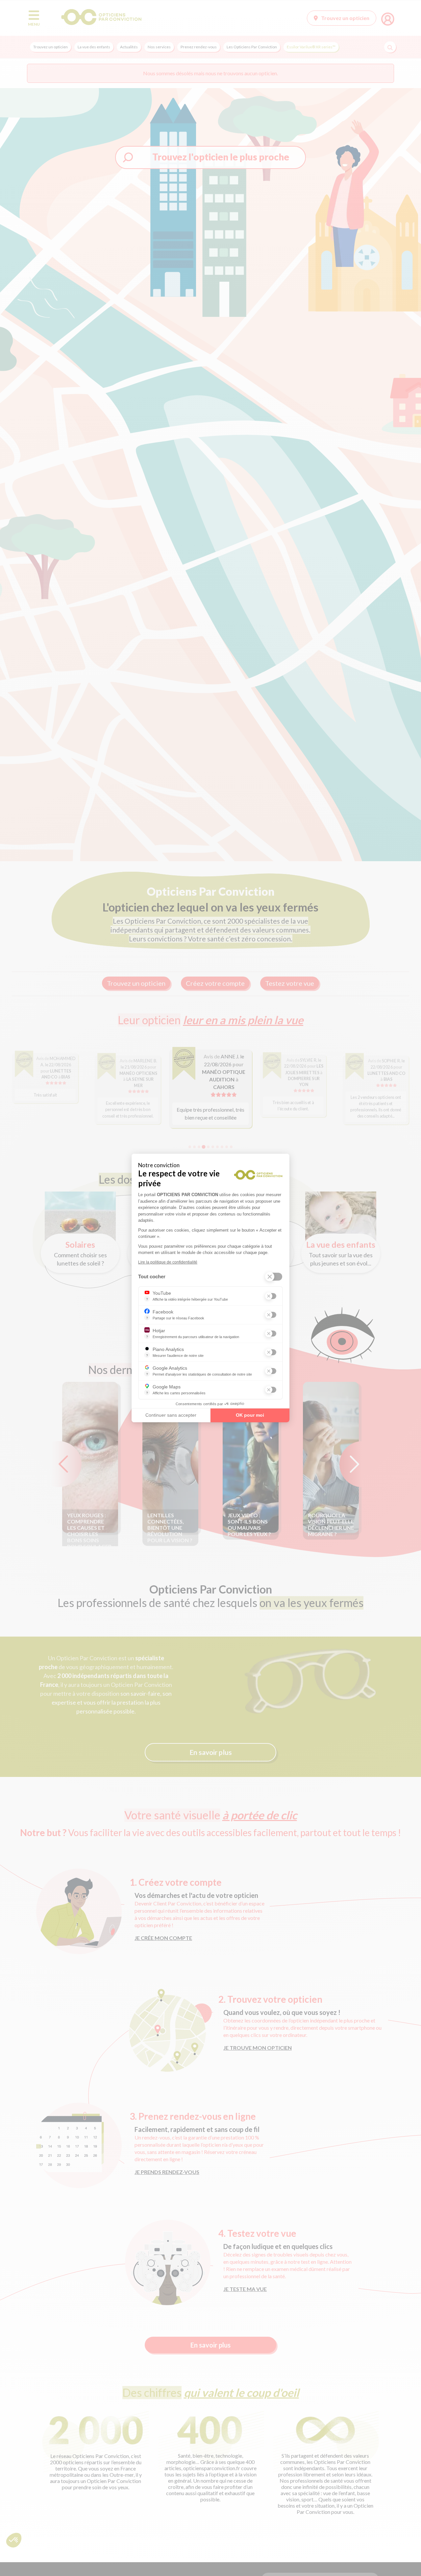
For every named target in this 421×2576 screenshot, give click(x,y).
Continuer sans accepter (171, 1415)
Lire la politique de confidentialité (168, 1262)
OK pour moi (250, 1415)
